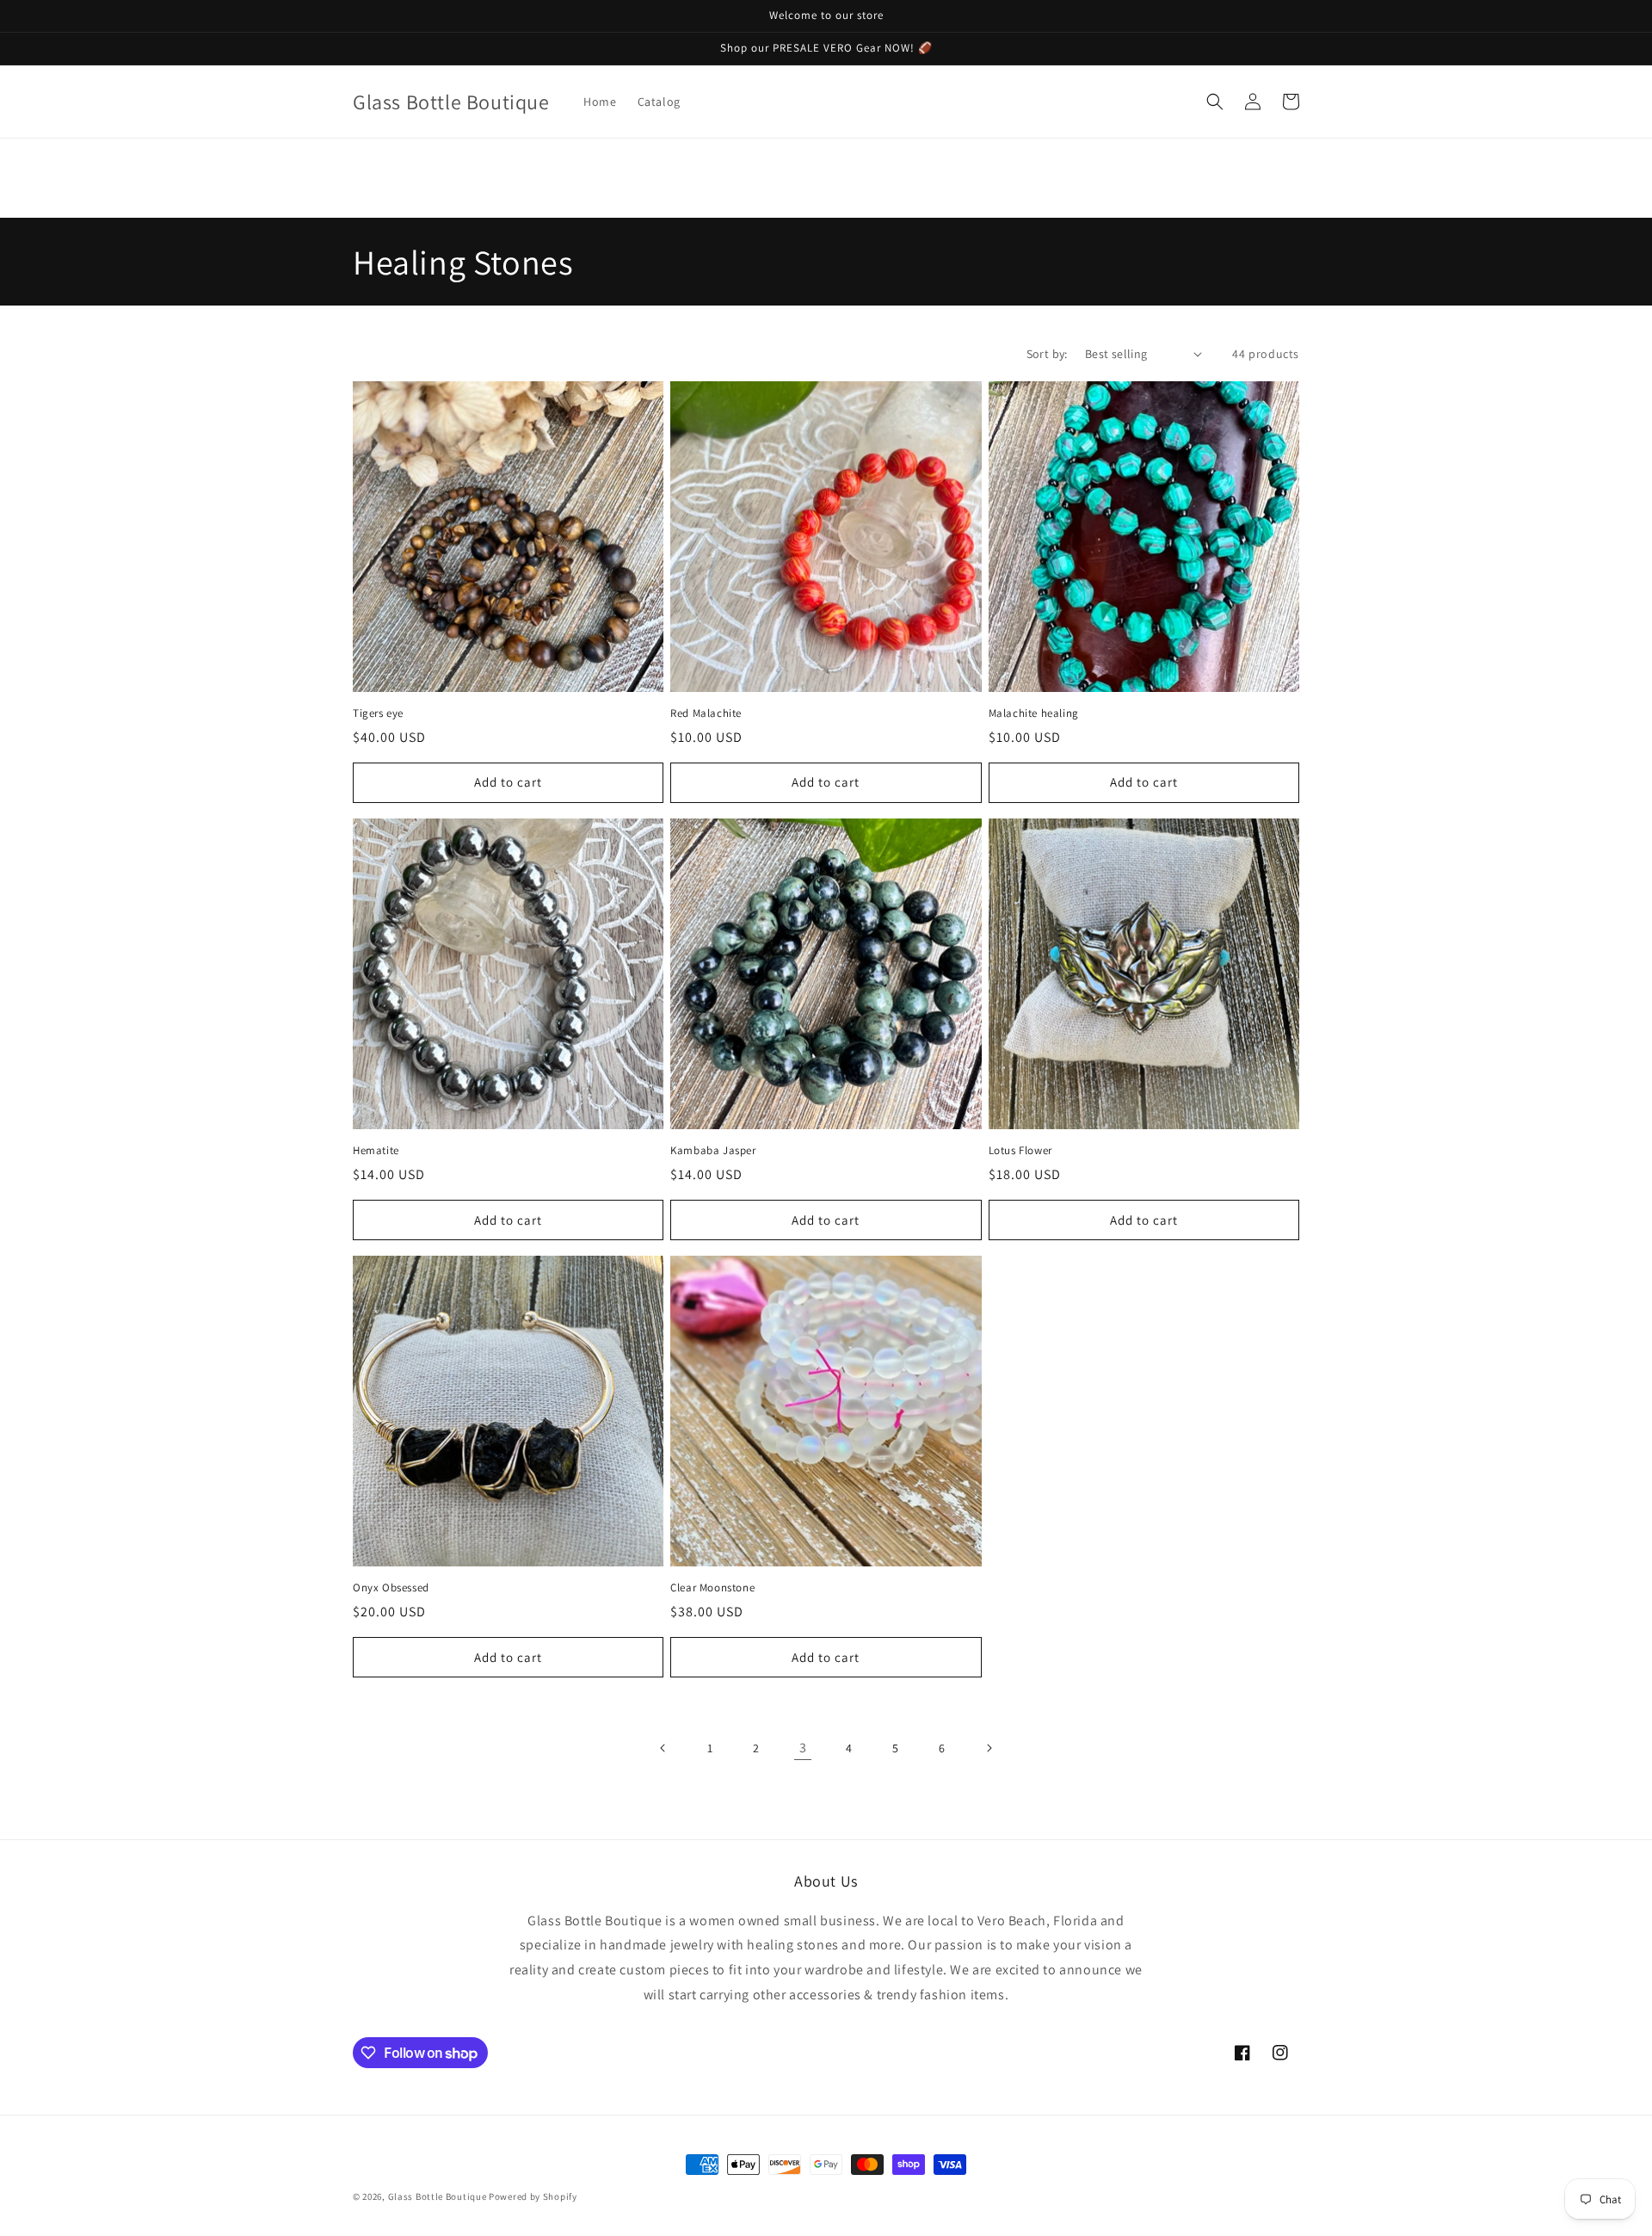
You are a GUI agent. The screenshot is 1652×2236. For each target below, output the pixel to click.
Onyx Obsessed (391, 1588)
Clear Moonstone (712, 1588)
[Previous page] (663, 1748)
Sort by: (1047, 354)
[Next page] (989, 1748)
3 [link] (803, 1748)
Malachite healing (1034, 713)
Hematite (376, 1151)
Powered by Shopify (533, 2196)
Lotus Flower (1020, 1151)
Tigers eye (378, 713)
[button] (1215, 102)
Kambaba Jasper (713, 1151)
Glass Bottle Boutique (438, 2196)
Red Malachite (706, 713)
